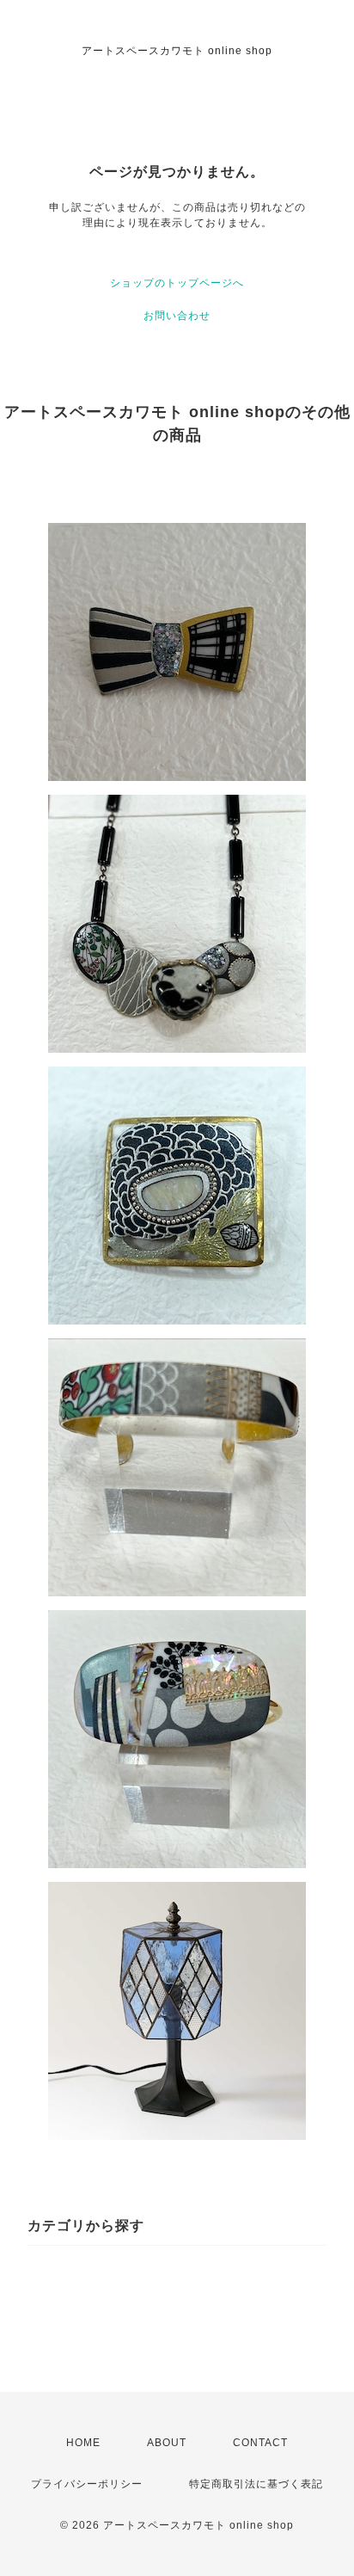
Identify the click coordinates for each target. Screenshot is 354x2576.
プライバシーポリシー (87, 2484)
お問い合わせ (177, 316)
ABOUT (167, 2443)
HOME (83, 2443)
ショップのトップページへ (177, 283)
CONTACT (260, 2443)
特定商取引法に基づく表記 (256, 2484)
